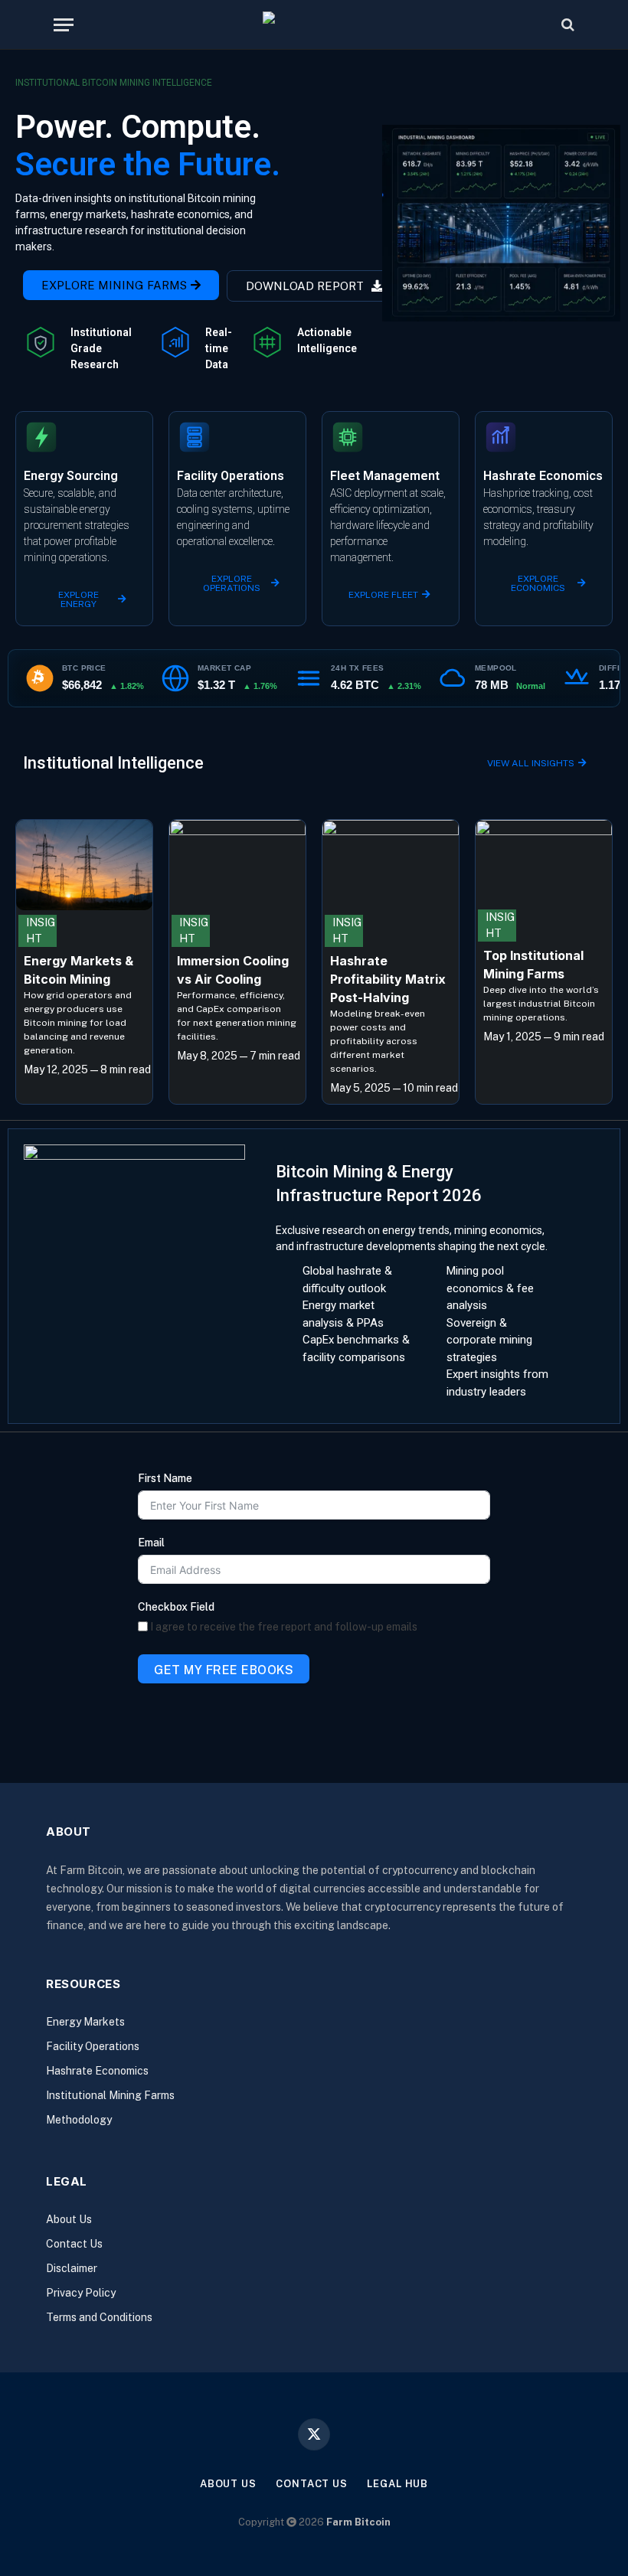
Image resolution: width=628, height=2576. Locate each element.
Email (151, 1543)
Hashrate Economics (97, 2071)
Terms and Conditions (99, 2317)
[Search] (566, 25)
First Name (165, 1478)
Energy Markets (85, 2022)
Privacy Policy (81, 2293)
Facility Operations (93, 2046)
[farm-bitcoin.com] (314, 25)
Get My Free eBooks (224, 1670)
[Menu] (64, 25)
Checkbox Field (176, 1607)
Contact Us (74, 2244)
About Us (69, 2219)
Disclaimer (72, 2268)
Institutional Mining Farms (110, 2095)
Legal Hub (397, 2484)
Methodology (79, 2120)
